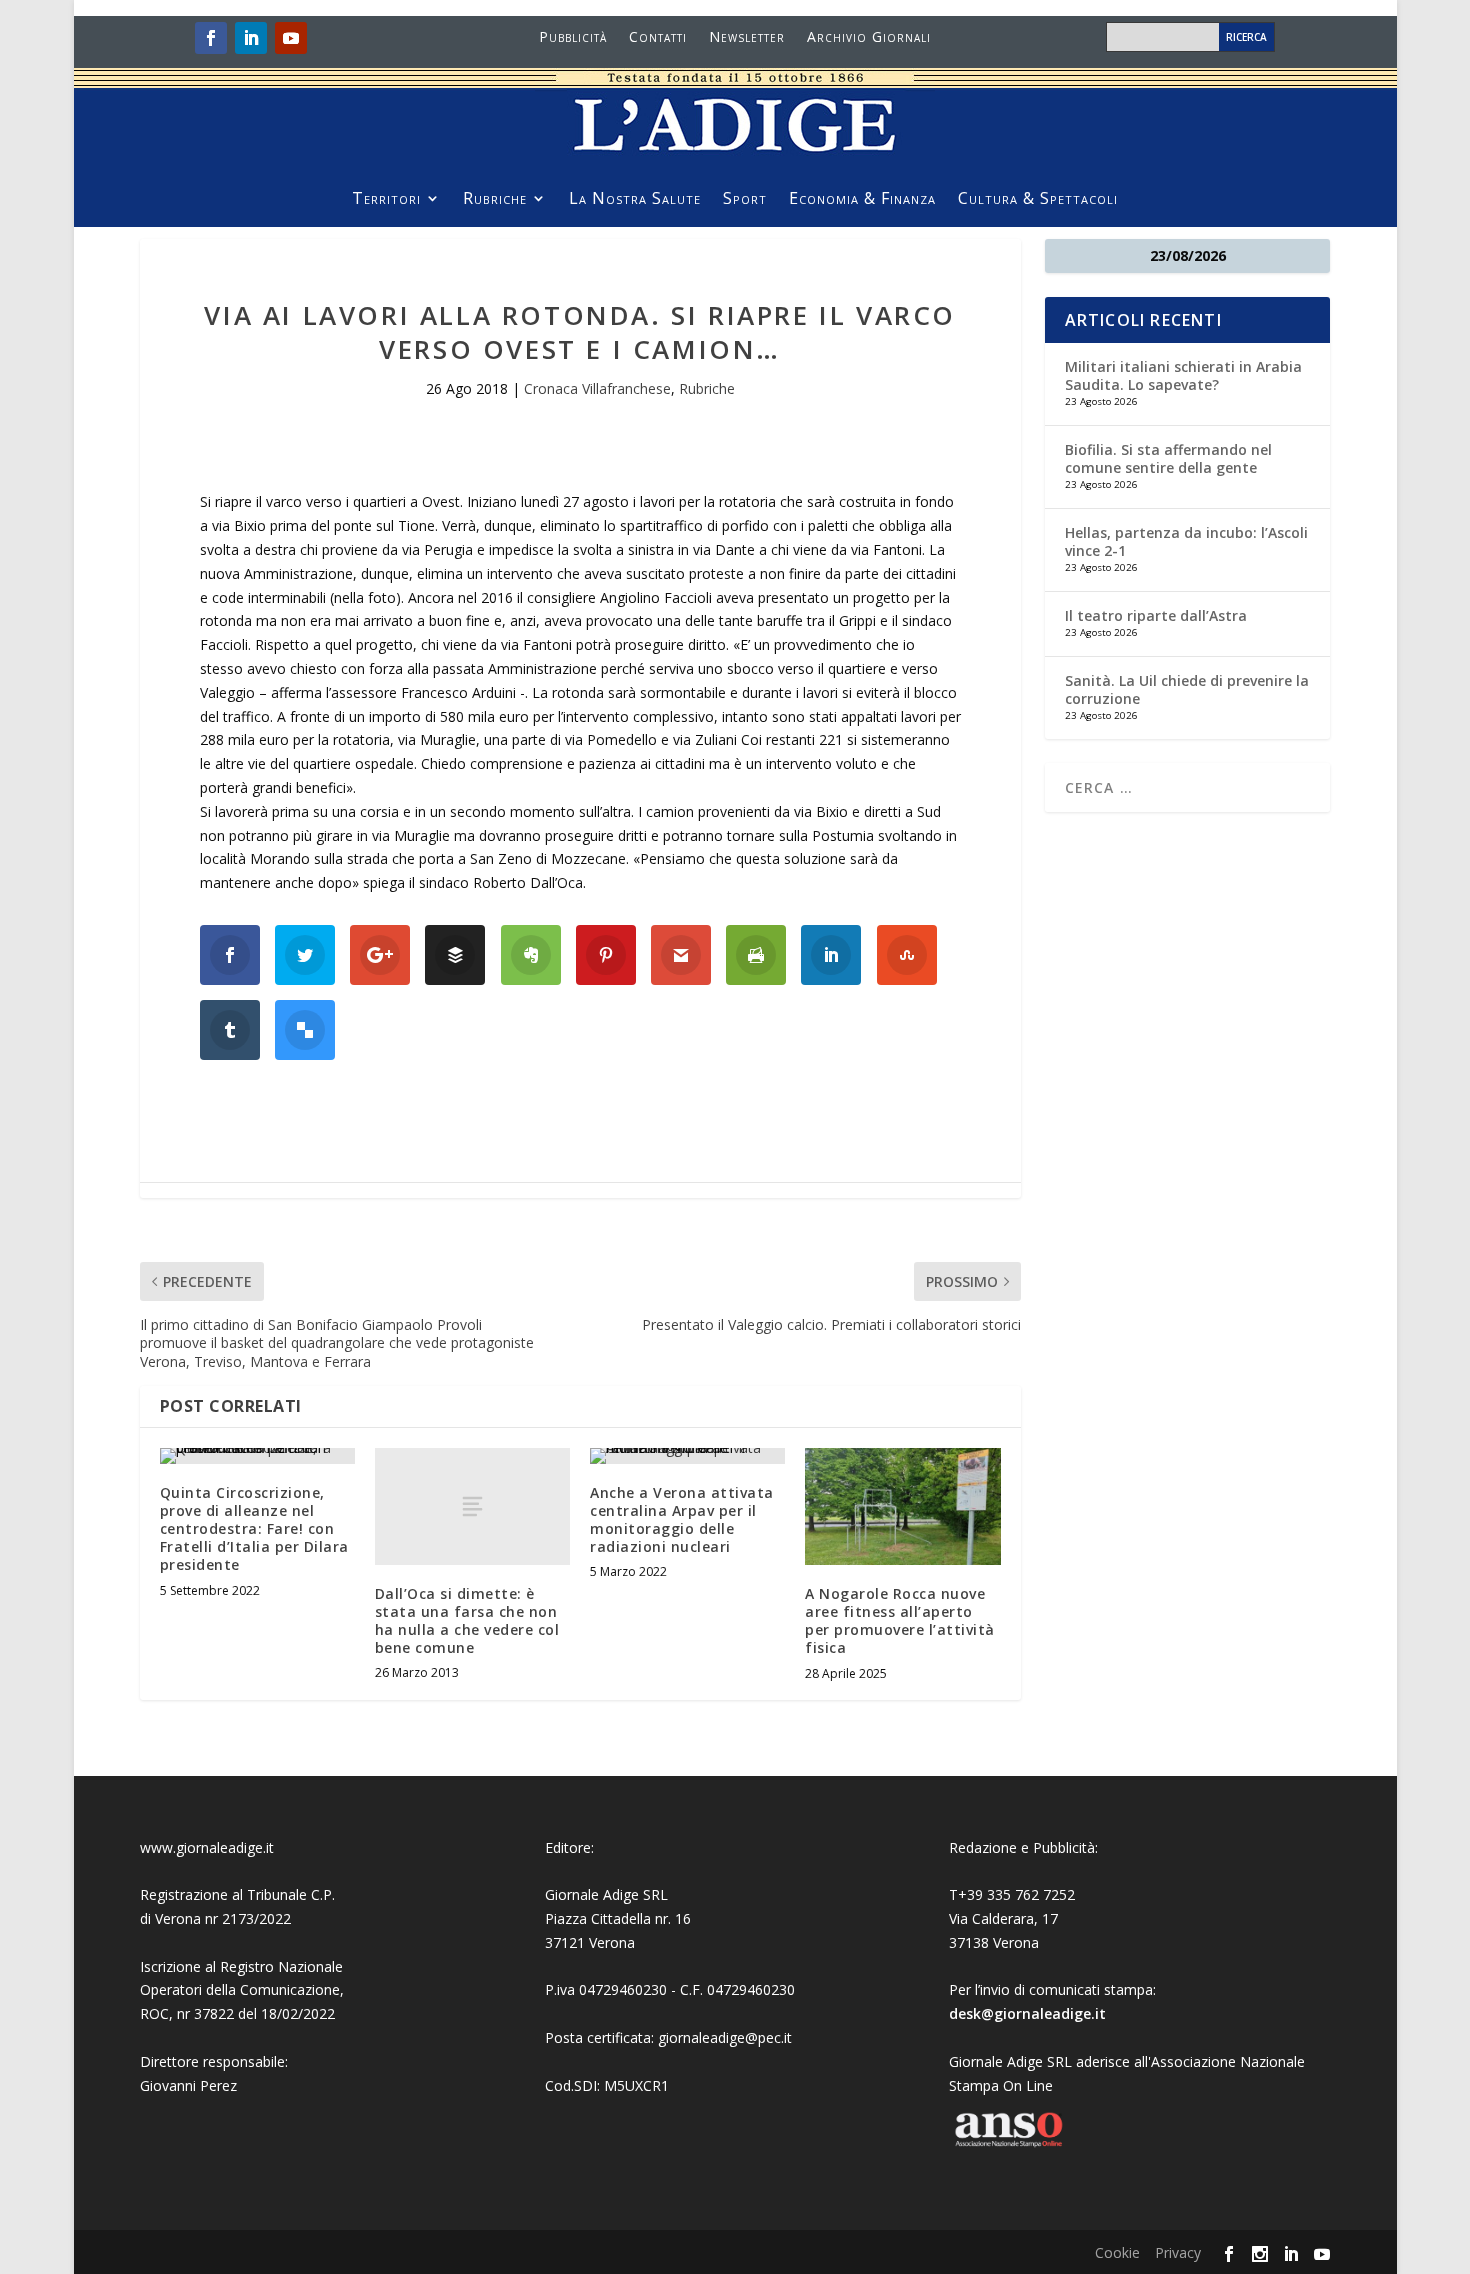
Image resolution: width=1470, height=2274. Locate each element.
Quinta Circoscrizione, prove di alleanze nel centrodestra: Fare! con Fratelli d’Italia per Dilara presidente (254, 1529)
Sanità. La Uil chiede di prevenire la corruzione (1187, 689)
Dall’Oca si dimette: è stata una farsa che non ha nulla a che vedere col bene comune (467, 1621)
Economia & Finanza (862, 200)
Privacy (1178, 2252)
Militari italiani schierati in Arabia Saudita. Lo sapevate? (1183, 375)
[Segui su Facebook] (211, 38)
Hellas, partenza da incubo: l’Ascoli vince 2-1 (1186, 541)
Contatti (658, 38)
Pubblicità (573, 38)
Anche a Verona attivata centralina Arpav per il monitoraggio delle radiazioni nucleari (682, 1520)
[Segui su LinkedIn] (251, 38)
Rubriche (495, 200)
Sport (745, 200)
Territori (386, 200)
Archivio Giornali (869, 38)
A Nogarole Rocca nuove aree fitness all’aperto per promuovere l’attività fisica (900, 1621)
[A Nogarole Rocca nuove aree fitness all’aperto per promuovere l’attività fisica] (902, 1506)
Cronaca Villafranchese (597, 388)
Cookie (1117, 2252)
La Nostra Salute (635, 200)
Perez (218, 2085)
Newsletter (747, 38)
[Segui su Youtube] (291, 38)
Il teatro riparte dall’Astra (1156, 615)
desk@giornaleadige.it (1027, 2013)
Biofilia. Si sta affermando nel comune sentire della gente (1168, 458)
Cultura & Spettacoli (1038, 200)
